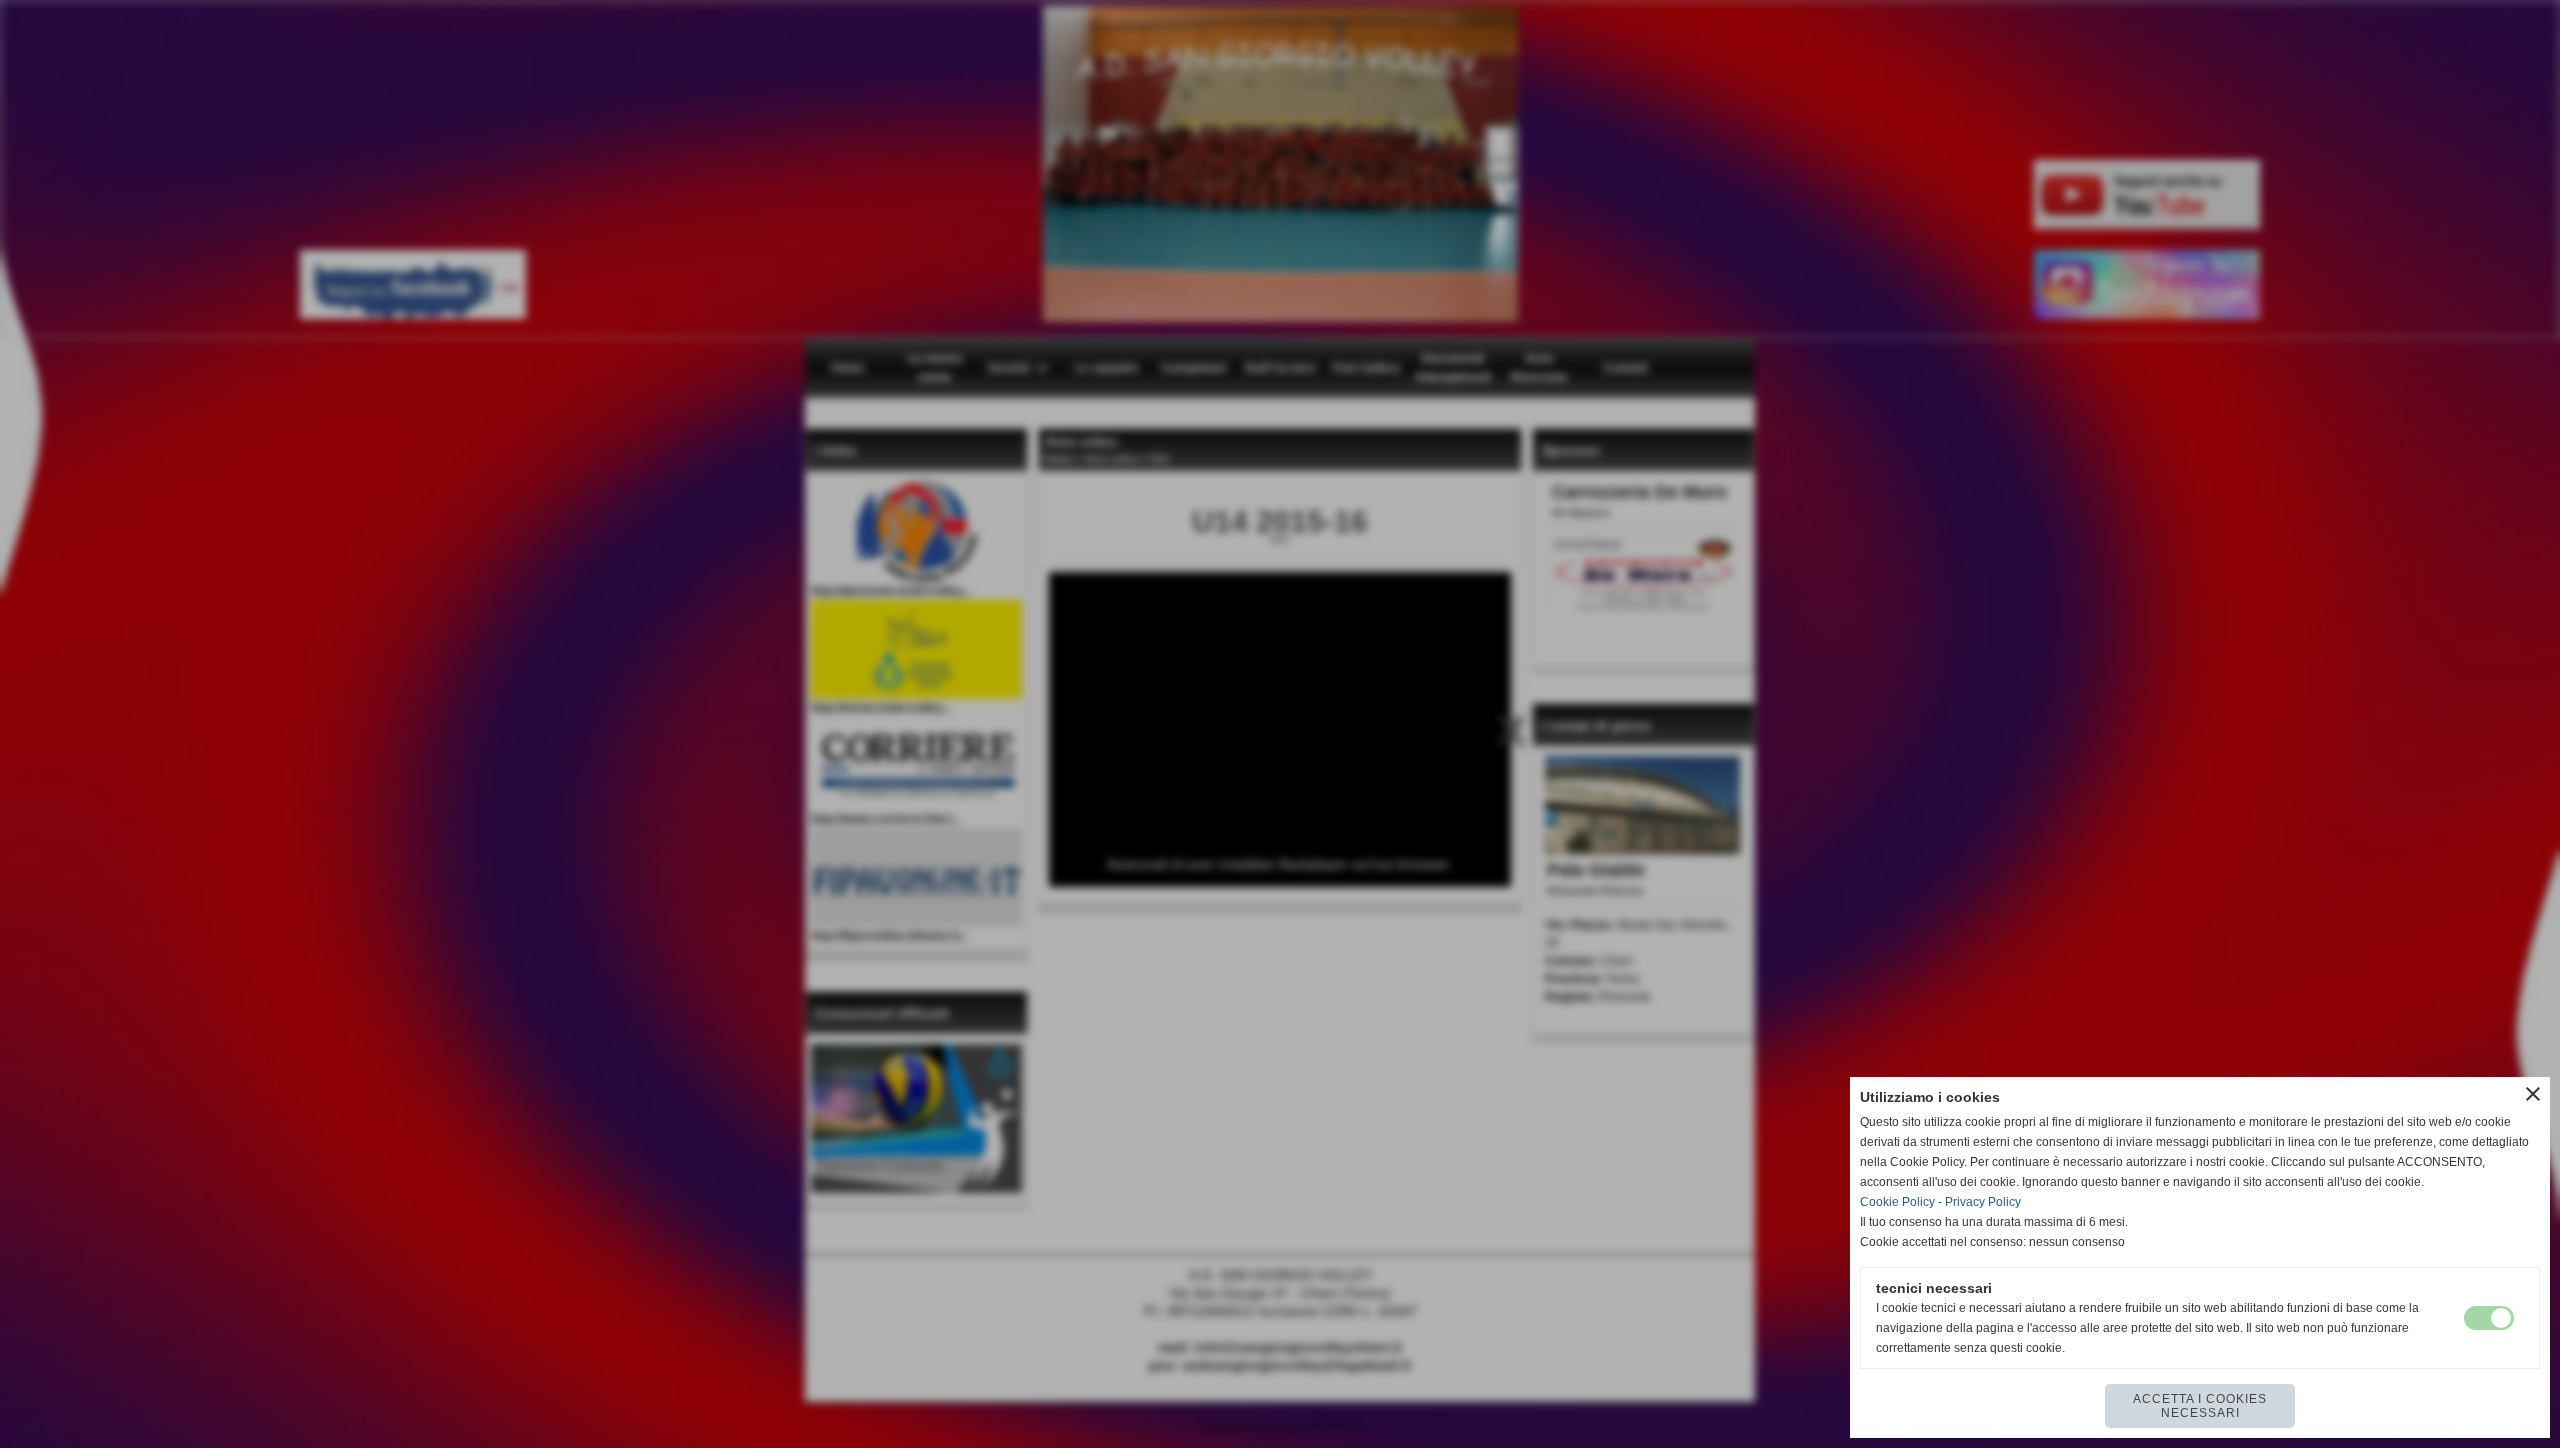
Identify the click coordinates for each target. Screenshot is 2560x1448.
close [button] (2533, 1094)
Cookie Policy (1897, 1202)
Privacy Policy (1983, 1202)
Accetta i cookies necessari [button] (2200, 1406)
